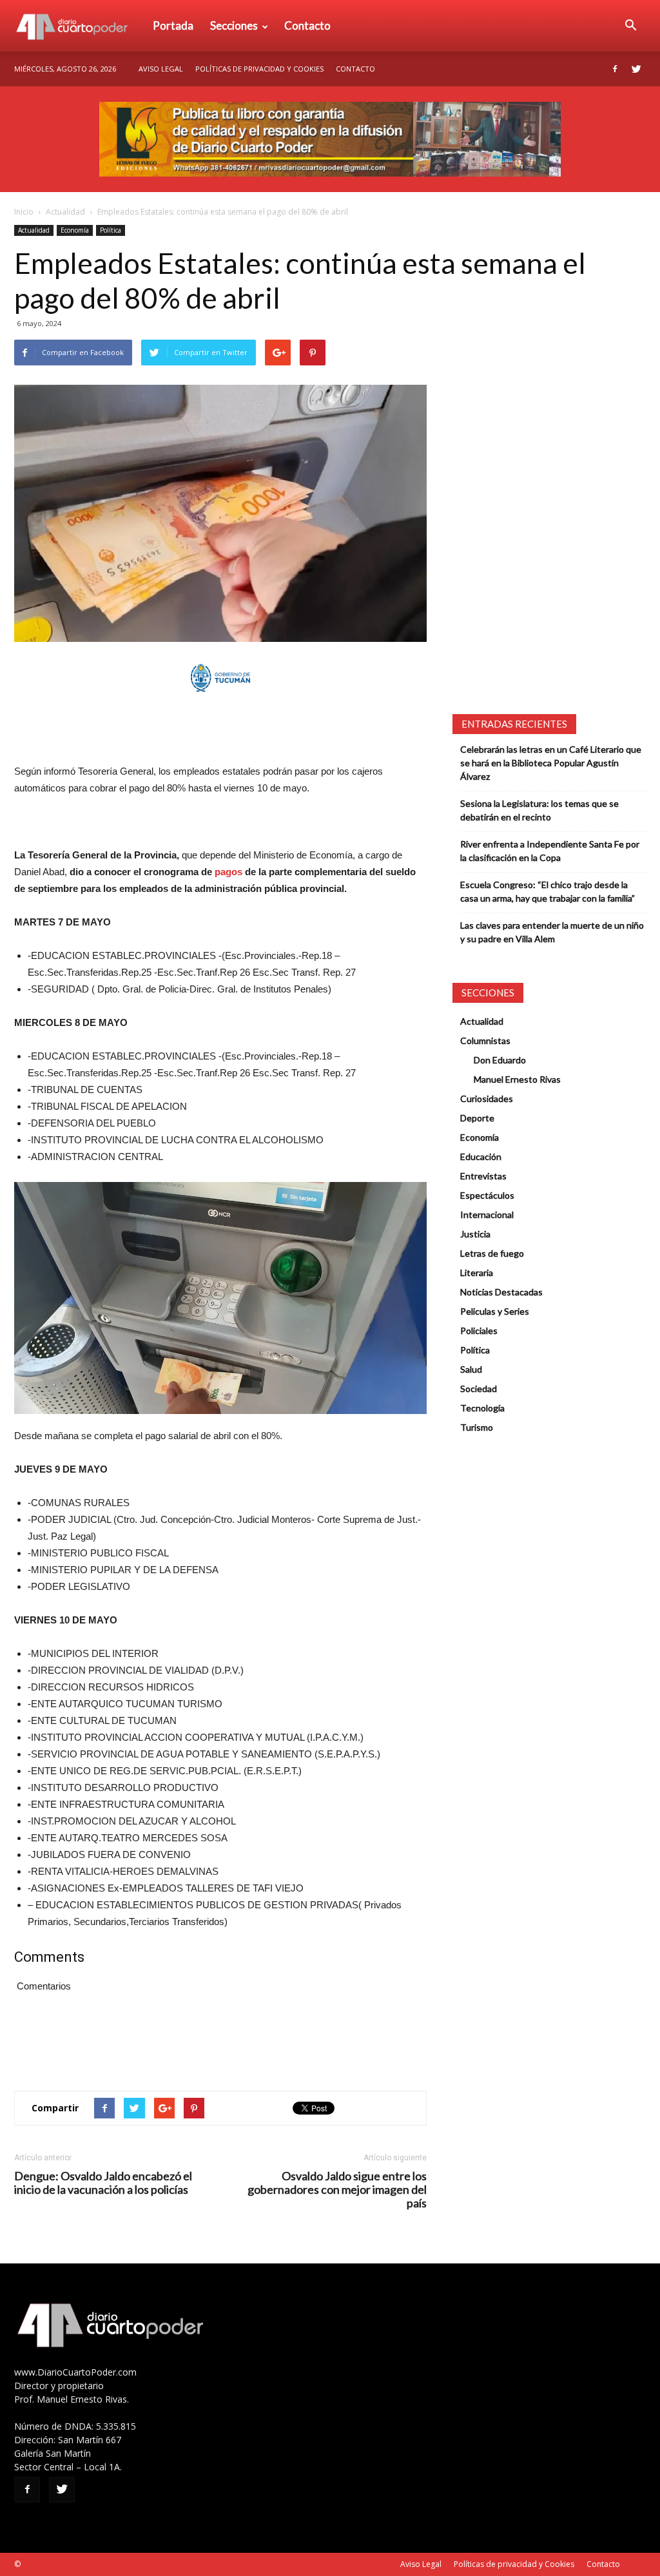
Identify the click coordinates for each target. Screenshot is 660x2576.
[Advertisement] (220, 730)
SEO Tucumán (47, 2564)
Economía (75, 230)
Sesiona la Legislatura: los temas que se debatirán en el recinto (539, 810)
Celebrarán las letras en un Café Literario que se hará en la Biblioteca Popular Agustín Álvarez (551, 763)
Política (111, 230)
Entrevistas (483, 1176)
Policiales (479, 1331)
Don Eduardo (500, 1060)
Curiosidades (487, 1099)
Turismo (477, 1427)
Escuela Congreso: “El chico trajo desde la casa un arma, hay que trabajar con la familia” (548, 891)
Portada (173, 25)
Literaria (477, 1273)
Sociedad (479, 1389)
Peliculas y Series (495, 1311)
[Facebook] (615, 69)
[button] (630, 26)
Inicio (24, 212)
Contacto (307, 25)
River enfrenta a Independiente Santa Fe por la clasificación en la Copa (550, 851)
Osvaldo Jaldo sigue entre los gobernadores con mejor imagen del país (337, 2190)
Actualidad (65, 212)
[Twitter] (636, 69)
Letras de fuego (492, 1253)
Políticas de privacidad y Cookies (259, 69)
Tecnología (482, 1408)
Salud (471, 1369)
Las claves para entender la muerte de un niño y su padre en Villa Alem (552, 932)
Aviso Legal (161, 69)
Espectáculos (487, 1195)
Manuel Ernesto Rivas (517, 1079)
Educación (481, 1157)
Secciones (234, 25)
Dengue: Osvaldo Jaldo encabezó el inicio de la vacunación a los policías (103, 2183)
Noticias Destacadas (501, 1292)
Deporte (477, 1118)
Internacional (487, 1215)
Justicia (475, 1234)
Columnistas (485, 1041)
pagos (228, 872)
